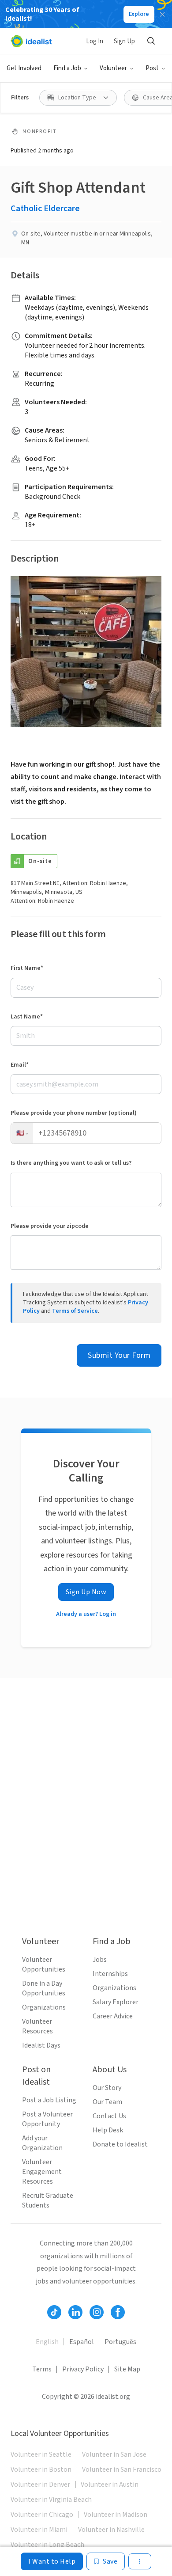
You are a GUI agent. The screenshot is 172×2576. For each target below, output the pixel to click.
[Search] (151, 41)
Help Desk (108, 2130)
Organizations (44, 2007)
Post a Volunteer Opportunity (47, 2119)
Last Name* (27, 1017)
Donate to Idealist (120, 2144)
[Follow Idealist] (54, 2312)
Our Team (107, 2102)
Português (120, 2342)
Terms (42, 2369)
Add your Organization (42, 2143)
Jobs (100, 1960)
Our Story (107, 2088)
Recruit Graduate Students (48, 2200)
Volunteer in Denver (40, 2485)
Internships (110, 1974)
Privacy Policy (83, 2369)
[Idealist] (31, 41)
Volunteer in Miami (39, 2530)
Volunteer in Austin (110, 2485)
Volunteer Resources (37, 2026)
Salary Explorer (116, 2002)
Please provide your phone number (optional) (74, 1113)
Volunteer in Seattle (41, 2454)
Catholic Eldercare (45, 209)
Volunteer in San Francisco (122, 2470)
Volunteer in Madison (116, 2515)
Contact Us (109, 2116)
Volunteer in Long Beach (47, 2545)
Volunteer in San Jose (114, 2454)
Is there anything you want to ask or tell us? (71, 1163)
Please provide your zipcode (50, 1226)
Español (82, 2342)
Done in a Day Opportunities (44, 1988)
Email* (20, 1065)
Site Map (127, 2369)
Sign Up (124, 41)
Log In (95, 41)
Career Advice (113, 2016)
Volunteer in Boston (41, 2470)
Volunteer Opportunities (44, 1964)
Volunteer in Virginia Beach (51, 2500)
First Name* (27, 968)
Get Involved (24, 68)
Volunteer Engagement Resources (42, 2172)
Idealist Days (41, 2045)
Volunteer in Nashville (111, 2530)
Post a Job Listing (49, 2100)
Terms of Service (75, 1311)
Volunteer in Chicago (42, 2515)
